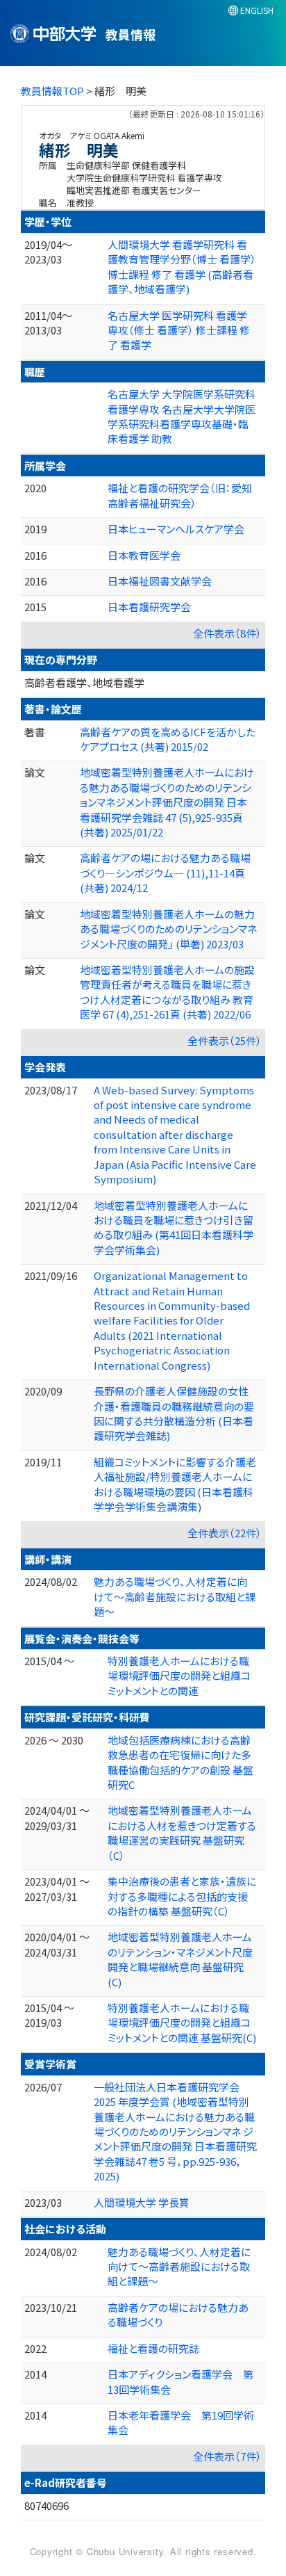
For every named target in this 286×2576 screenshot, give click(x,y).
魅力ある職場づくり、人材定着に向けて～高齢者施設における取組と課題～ (175, 1596)
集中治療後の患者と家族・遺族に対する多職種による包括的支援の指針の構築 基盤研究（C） (182, 1896)
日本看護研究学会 (149, 607)
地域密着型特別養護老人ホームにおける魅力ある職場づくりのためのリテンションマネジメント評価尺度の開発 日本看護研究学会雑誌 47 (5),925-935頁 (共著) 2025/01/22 (167, 802)
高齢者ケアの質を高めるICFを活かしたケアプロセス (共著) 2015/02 (168, 739)
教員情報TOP (52, 91)
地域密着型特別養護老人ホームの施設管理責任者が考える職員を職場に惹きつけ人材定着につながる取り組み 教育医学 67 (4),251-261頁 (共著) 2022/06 (167, 992)
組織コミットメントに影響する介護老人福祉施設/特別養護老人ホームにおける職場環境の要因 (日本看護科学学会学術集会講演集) (175, 1484)
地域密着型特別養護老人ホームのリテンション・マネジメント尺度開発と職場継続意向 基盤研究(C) (180, 1959)
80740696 (47, 2505)
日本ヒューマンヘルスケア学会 (176, 529)
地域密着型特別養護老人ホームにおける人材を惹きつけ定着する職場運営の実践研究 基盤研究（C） (182, 1832)
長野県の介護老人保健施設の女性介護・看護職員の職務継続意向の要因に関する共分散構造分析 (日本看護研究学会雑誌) (174, 1413)
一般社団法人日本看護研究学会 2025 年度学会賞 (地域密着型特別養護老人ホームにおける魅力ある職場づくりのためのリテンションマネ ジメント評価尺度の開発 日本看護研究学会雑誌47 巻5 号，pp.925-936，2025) (175, 2132)
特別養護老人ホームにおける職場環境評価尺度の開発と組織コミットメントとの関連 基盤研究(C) (182, 2023)
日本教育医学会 (144, 555)
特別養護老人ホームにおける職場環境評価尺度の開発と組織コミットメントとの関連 (179, 1676)
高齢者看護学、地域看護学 (84, 682)
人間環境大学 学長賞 (142, 2202)
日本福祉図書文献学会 (160, 581)
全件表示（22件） (225, 1533)
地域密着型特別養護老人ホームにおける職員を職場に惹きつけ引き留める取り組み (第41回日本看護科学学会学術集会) (174, 1228)
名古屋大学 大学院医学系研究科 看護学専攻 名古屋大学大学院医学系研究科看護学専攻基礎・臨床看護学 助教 (182, 416)
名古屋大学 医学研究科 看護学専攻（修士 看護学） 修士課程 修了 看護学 (179, 330)
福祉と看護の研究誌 (153, 2348)
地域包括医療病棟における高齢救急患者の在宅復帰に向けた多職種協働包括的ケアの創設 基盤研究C (180, 1762)
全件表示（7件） (227, 2456)
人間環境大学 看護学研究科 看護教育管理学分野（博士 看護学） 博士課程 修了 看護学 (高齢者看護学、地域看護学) (182, 267)
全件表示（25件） (225, 1040)
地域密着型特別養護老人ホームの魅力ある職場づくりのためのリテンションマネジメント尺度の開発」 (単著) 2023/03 (168, 929)
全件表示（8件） (227, 633)
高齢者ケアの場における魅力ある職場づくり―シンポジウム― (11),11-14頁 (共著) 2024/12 (165, 873)
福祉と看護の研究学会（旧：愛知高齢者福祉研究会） (180, 495)
